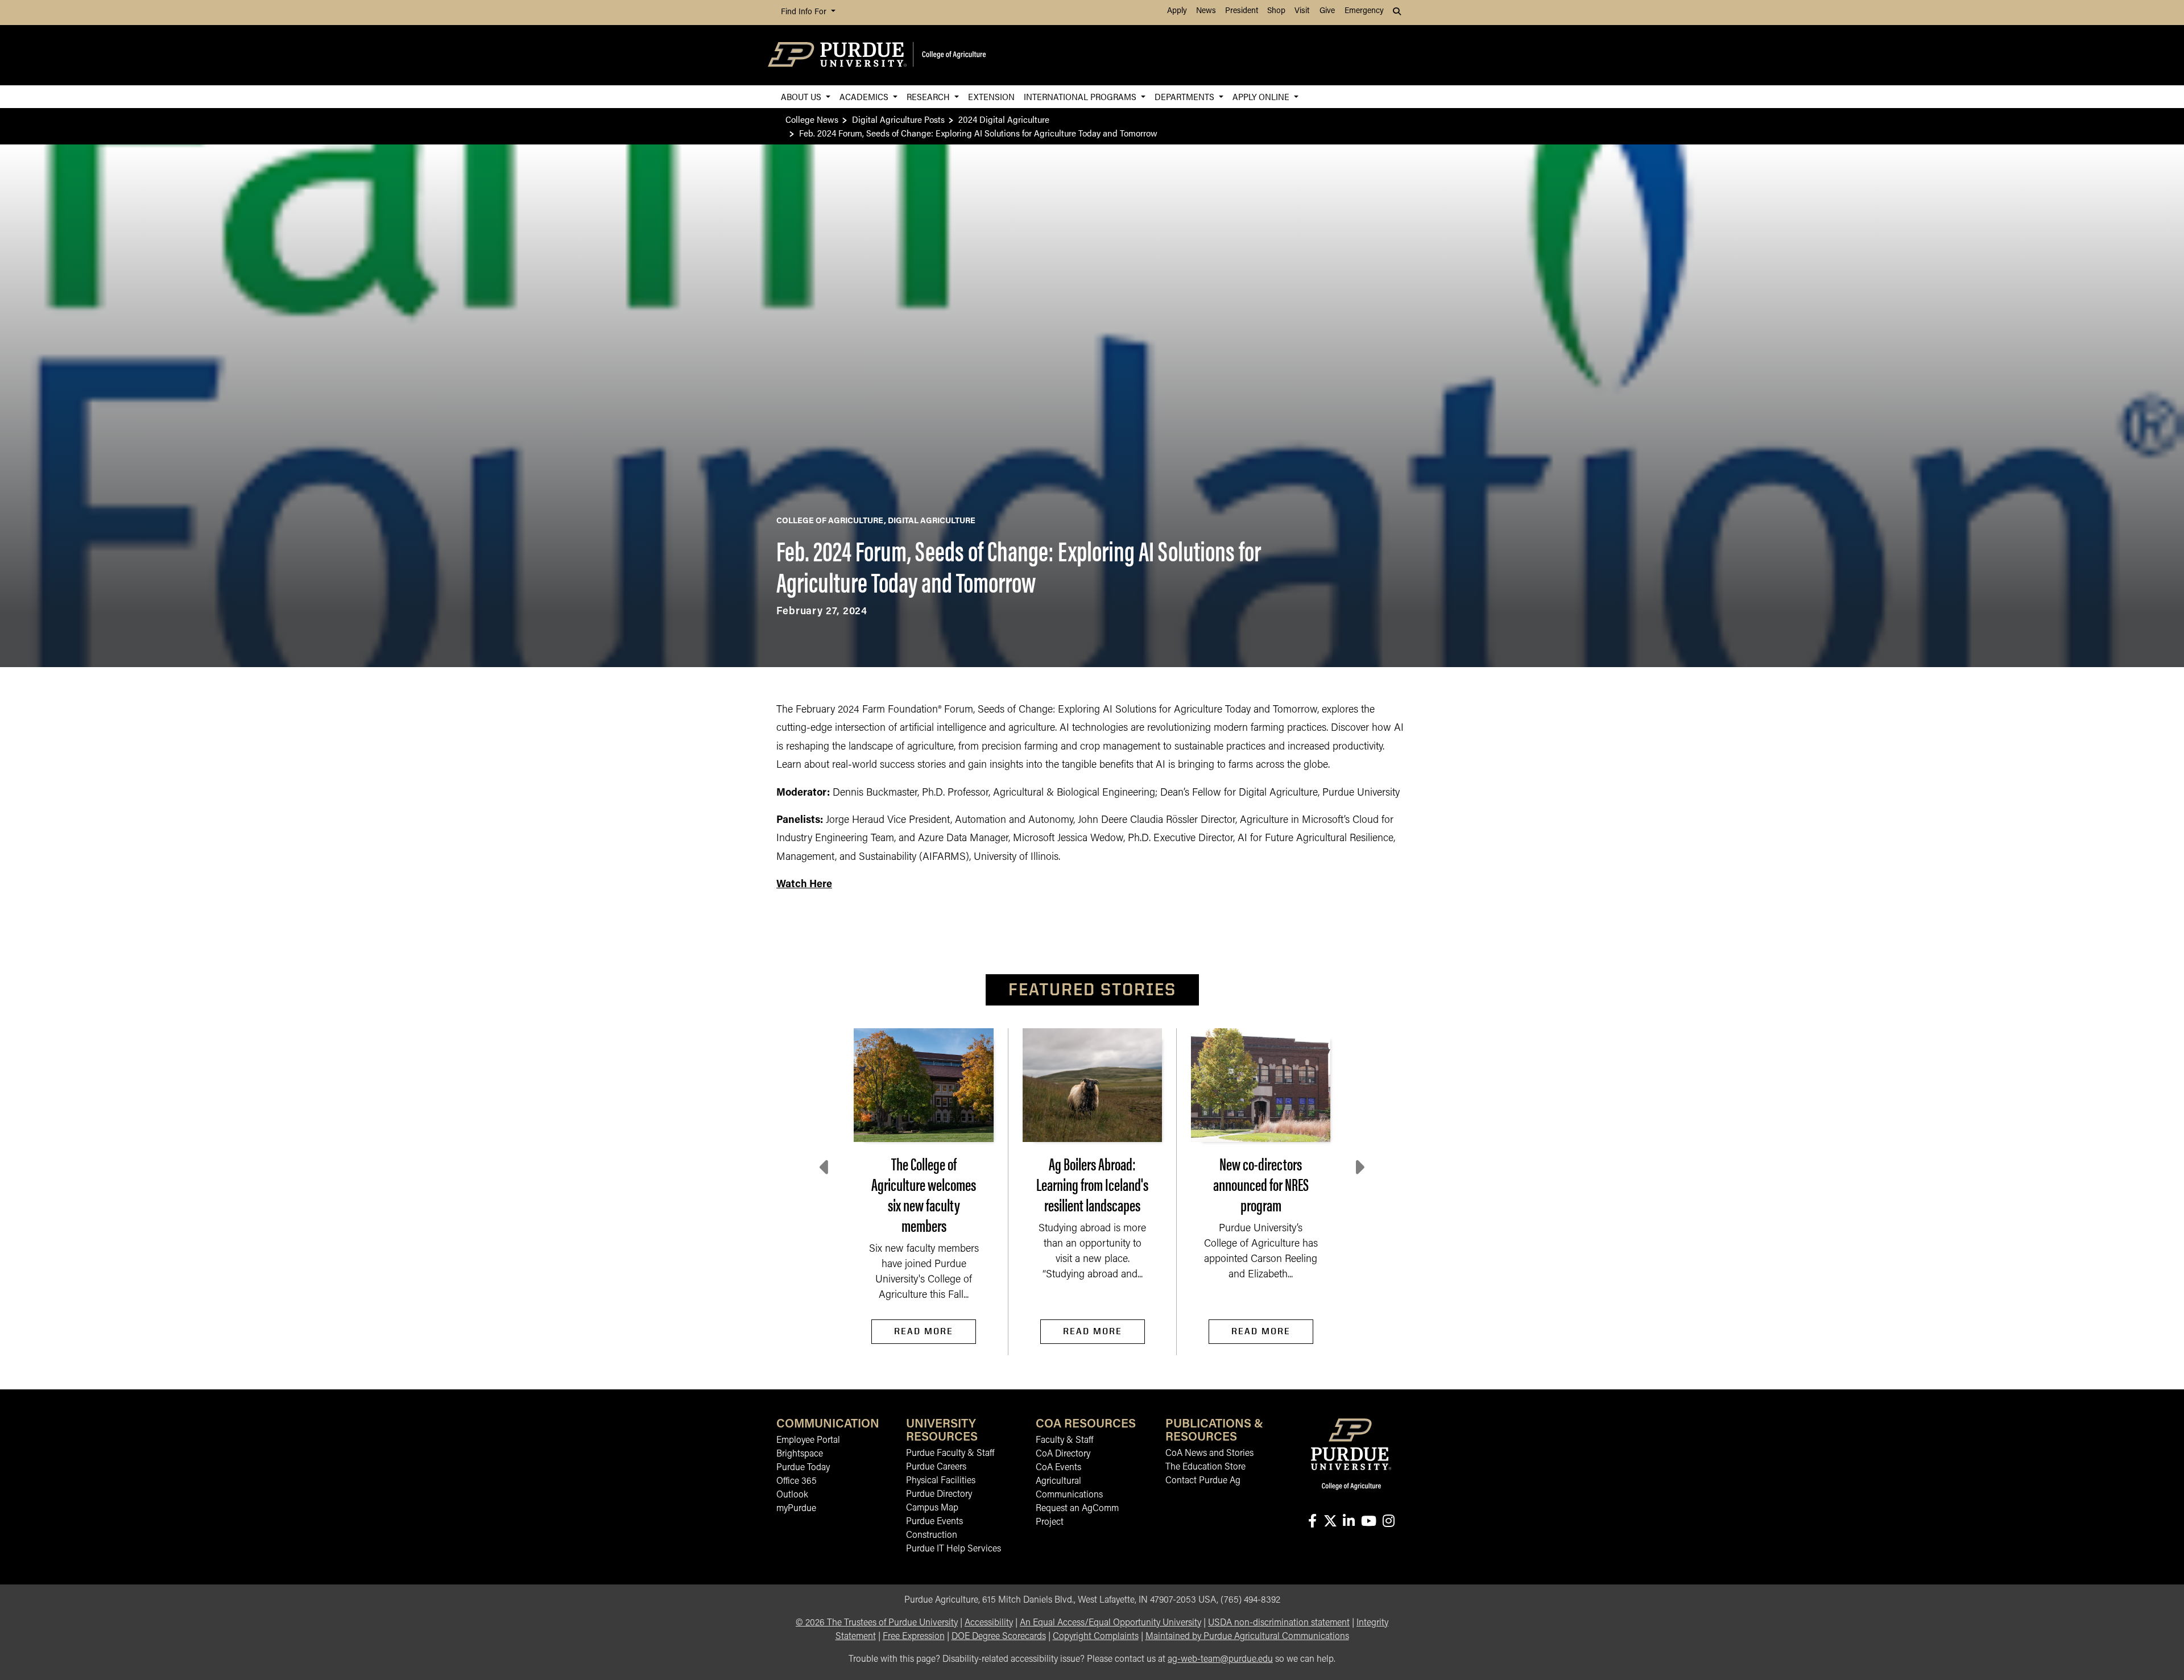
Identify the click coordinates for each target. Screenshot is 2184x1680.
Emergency (1364, 11)
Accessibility (989, 1623)
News (1206, 11)
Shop (1276, 11)
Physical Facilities (941, 1481)
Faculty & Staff (1064, 1441)
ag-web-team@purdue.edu (1220, 1660)
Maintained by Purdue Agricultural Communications (1247, 1637)
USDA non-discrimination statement (1279, 1623)
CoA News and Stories (1209, 1454)
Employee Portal (808, 1441)
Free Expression (914, 1637)
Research (929, 96)
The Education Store (1205, 1467)
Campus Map (932, 1508)
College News (812, 119)
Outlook (792, 1495)
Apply (1177, 11)
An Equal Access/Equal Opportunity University (1110, 1623)
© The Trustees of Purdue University (877, 1623)
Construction (932, 1536)
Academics (865, 96)
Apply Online (1262, 96)
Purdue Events (934, 1522)
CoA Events (1058, 1468)
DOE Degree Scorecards (999, 1637)
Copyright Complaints (1096, 1637)
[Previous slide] (825, 1168)
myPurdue (796, 1509)
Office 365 (797, 1482)
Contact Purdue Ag (1203, 1481)
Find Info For (805, 12)
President (1242, 11)
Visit (1302, 11)
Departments (1186, 96)
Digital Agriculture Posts (898, 119)
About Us (802, 96)
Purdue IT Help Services (954, 1549)
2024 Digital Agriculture (1004, 119)
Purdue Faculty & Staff (950, 1454)
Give (1327, 11)
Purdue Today (803, 1468)
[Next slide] (1359, 1168)
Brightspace (800, 1454)
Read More (924, 1331)
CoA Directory (1063, 1454)
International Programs (1081, 96)
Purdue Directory (939, 1495)
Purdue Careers (936, 1467)
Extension (991, 96)
